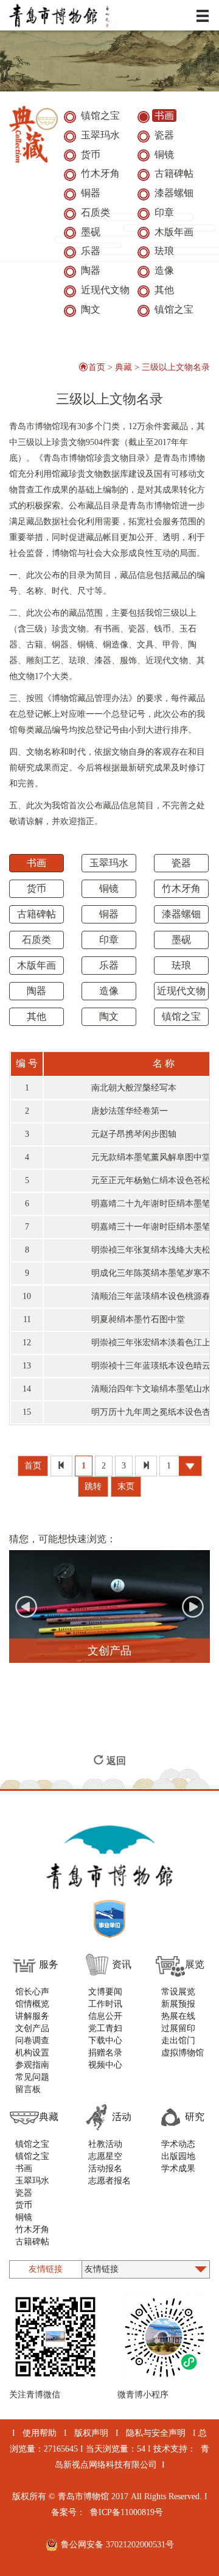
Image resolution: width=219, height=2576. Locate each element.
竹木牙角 (181, 888)
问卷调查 (32, 2041)
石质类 (36, 940)
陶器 (36, 991)
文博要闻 (105, 1992)
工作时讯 (105, 2004)
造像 (109, 991)
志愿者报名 (109, 2181)
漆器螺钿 (181, 914)
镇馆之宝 (181, 1016)
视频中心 (105, 2065)
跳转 (93, 1486)
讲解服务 (32, 2016)
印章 (109, 940)
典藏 (123, 367)
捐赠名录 (105, 2053)
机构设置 (32, 2053)
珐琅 (181, 965)
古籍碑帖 (36, 914)
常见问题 (32, 2077)
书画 (36, 863)
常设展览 (178, 1992)
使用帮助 (40, 2433)
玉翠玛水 (109, 863)
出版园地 (178, 2156)
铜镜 (109, 888)
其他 (36, 1016)
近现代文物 (181, 991)
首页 (97, 367)
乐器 (109, 965)
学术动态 (178, 2144)
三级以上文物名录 (176, 367)
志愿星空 (105, 2156)
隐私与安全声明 (156, 2433)
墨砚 (181, 940)
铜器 (109, 914)
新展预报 (178, 2004)
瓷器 (181, 863)
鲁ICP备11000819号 (127, 2512)
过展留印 (178, 2028)
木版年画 (36, 965)
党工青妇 (105, 2028)
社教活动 (105, 2144)
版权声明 (91, 2433)
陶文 (109, 1016)
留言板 (28, 2089)
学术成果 (178, 2169)
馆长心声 (32, 1992)
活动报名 (105, 2169)
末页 (126, 1486)
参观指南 (32, 2065)
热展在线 (178, 2016)
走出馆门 (178, 2041)
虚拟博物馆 (182, 2053)
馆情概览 (32, 2004)
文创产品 (32, 2028)
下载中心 (105, 2041)
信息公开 (105, 2016)
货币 (36, 888)
